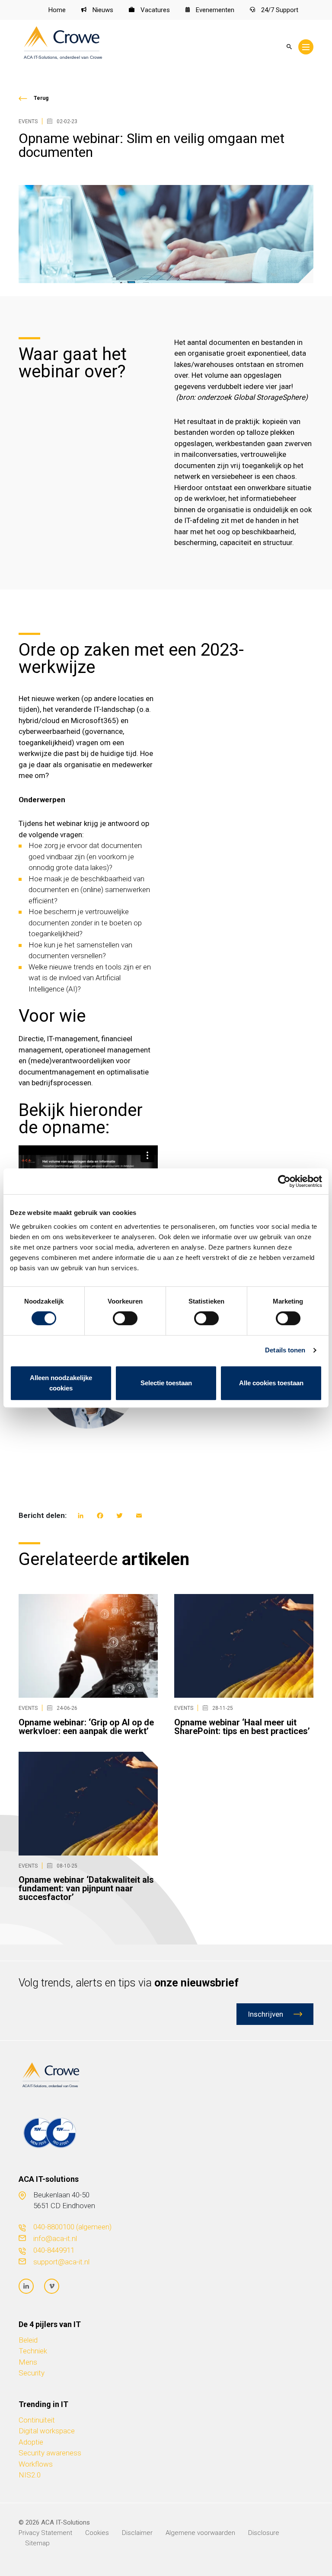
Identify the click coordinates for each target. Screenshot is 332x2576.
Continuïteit (37, 2420)
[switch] (125, 1318)
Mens (28, 2362)
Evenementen (214, 10)
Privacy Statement (45, 2533)
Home (57, 10)
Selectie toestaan (166, 1383)
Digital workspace (47, 2431)
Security (32, 2373)
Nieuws (102, 10)
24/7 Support (279, 10)
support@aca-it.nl (61, 2262)
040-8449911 (54, 2250)
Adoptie (31, 2442)
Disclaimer (137, 2533)
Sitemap (37, 2543)
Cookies (97, 2533)
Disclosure (264, 2533)
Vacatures (154, 10)
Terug (41, 98)
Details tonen (285, 1350)
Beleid (28, 2340)
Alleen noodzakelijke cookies (61, 1383)
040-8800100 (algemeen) (72, 2227)
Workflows (36, 2464)
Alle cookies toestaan (271, 1383)
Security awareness (50, 2453)
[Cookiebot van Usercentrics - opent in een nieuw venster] (284, 1181)
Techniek (33, 2351)
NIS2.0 (30, 2475)
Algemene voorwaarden (200, 2533)
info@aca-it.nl (55, 2238)
